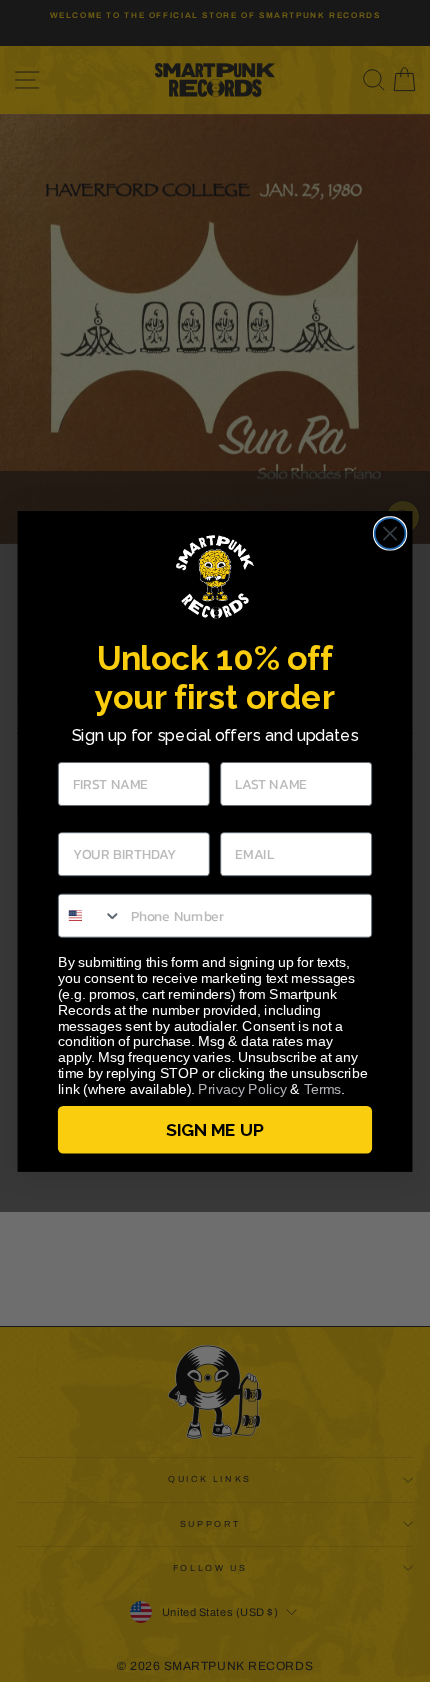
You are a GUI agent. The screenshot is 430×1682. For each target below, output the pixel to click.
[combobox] (90, 915)
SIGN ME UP (214, 1129)
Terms (323, 1088)
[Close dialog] (390, 533)
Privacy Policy (242, 1088)
